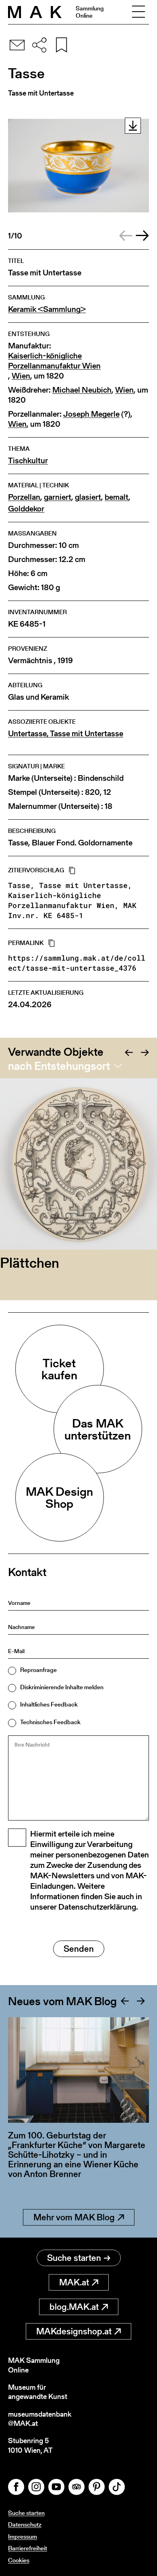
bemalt (117, 497)
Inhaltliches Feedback (49, 1704)
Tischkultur (28, 461)
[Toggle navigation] (138, 12)
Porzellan (24, 497)
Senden (79, 1949)
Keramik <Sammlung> (47, 309)
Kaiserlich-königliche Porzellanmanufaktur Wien (54, 361)
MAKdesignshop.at (74, 2331)
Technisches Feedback (50, 1722)
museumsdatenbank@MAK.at (40, 2419)
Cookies (19, 2560)
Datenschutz (25, 2524)
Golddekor (26, 509)
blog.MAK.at (74, 2307)
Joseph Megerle (91, 414)
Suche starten (74, 2258)
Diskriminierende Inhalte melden (62, 1687)
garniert (58, 497)
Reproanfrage (38, 1670)
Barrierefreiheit (28, 2548)
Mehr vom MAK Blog (74, 2217)
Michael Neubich (82, 390)
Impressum (23, 2536)
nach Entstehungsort (59, 1066)
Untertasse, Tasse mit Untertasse (66, 734)
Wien (21, 376)
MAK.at (74, 2282)
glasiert (88, 497)
